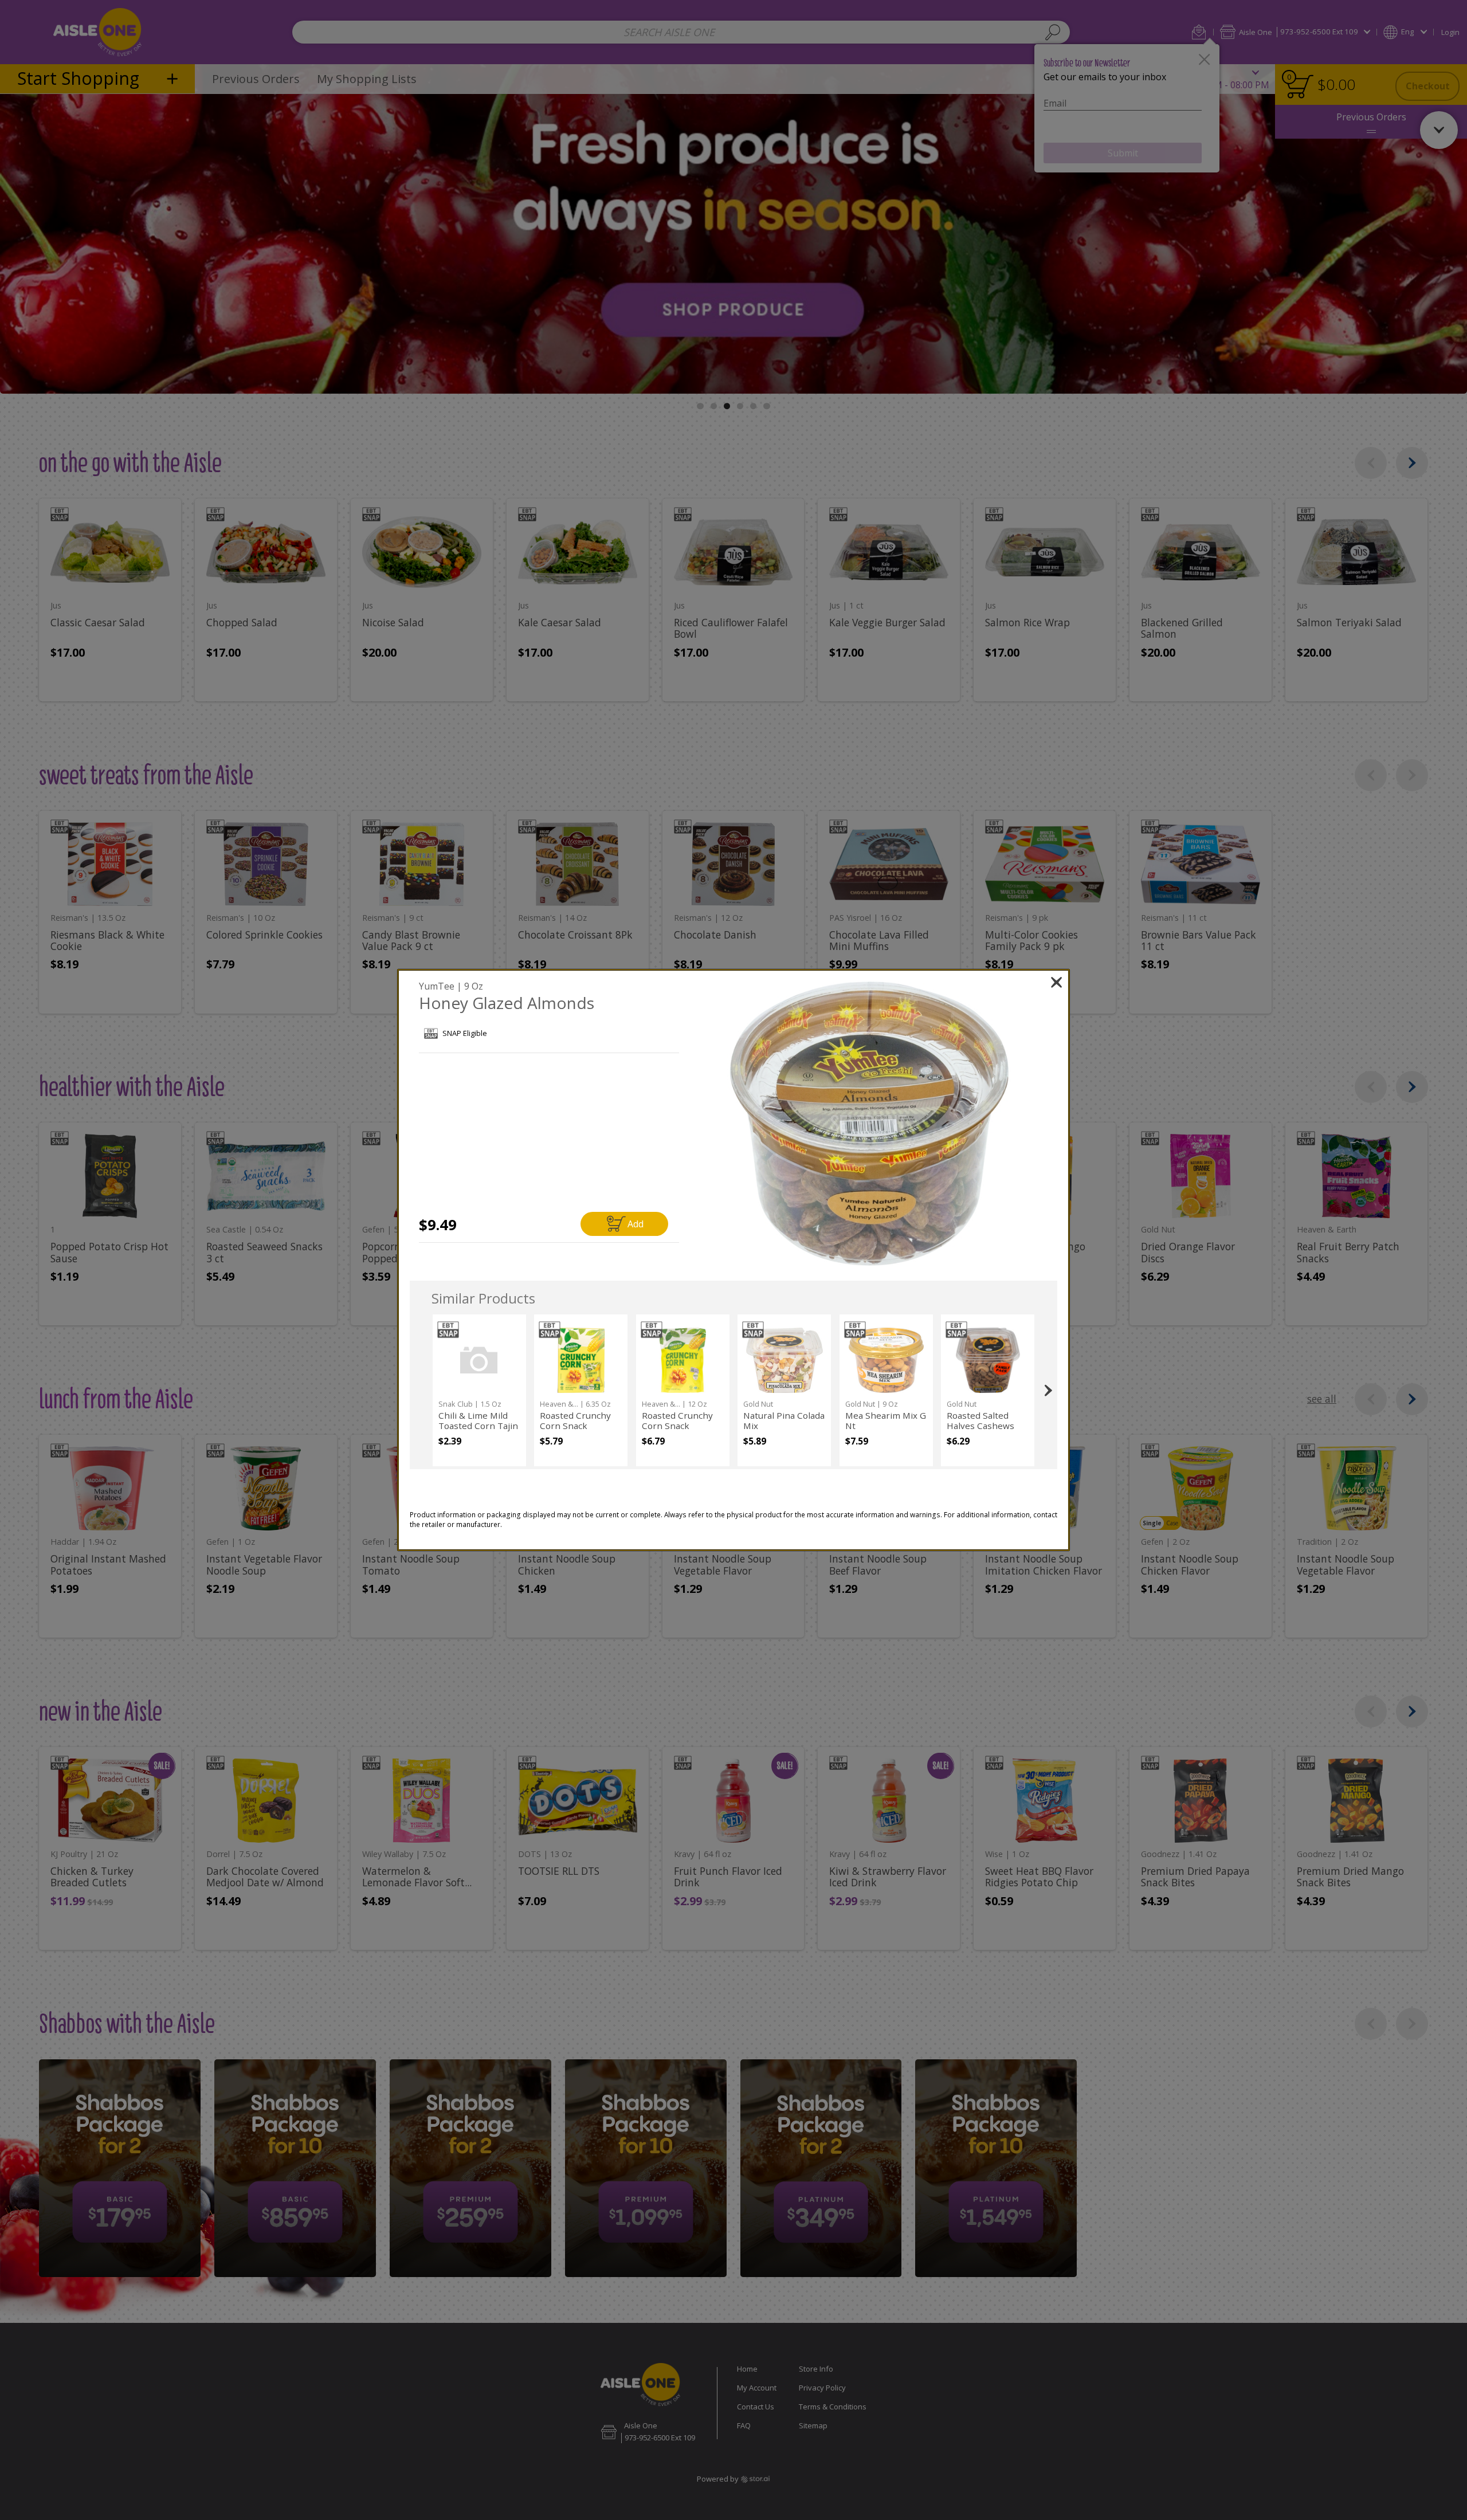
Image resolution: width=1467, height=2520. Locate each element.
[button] (870, 1124)
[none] (479, 1390)
